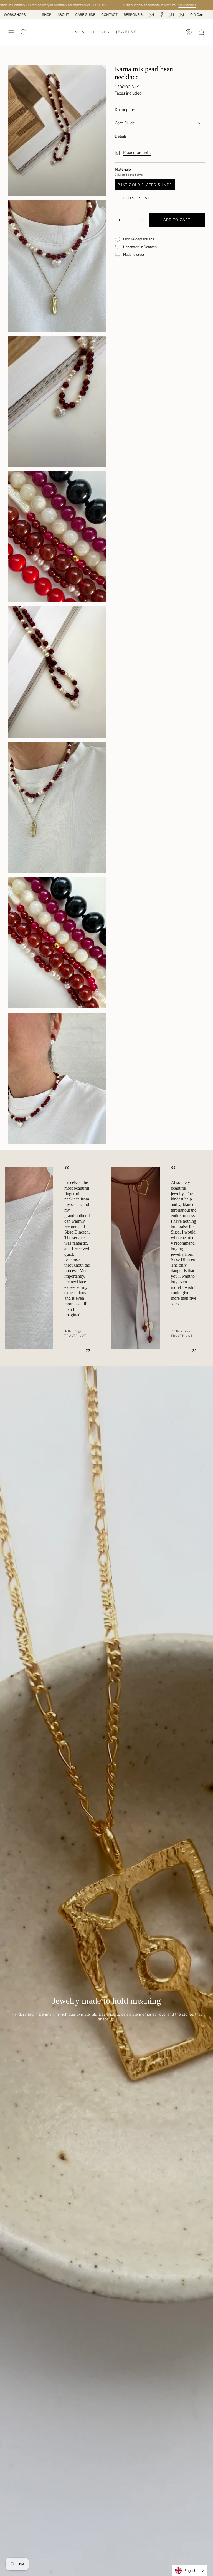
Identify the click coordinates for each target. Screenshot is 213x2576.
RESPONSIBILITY (77, 15)
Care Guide (125, 123)
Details (121, 136)
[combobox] (190, 2571)
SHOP (139, 15)
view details (159, 5)
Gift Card (197, 15)
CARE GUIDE (25, 15)
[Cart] (201, 32)
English (190, 2571)
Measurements (137, 153)
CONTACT (49, 15)
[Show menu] (11, 32)
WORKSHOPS (107, 15)
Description (125, 110)
